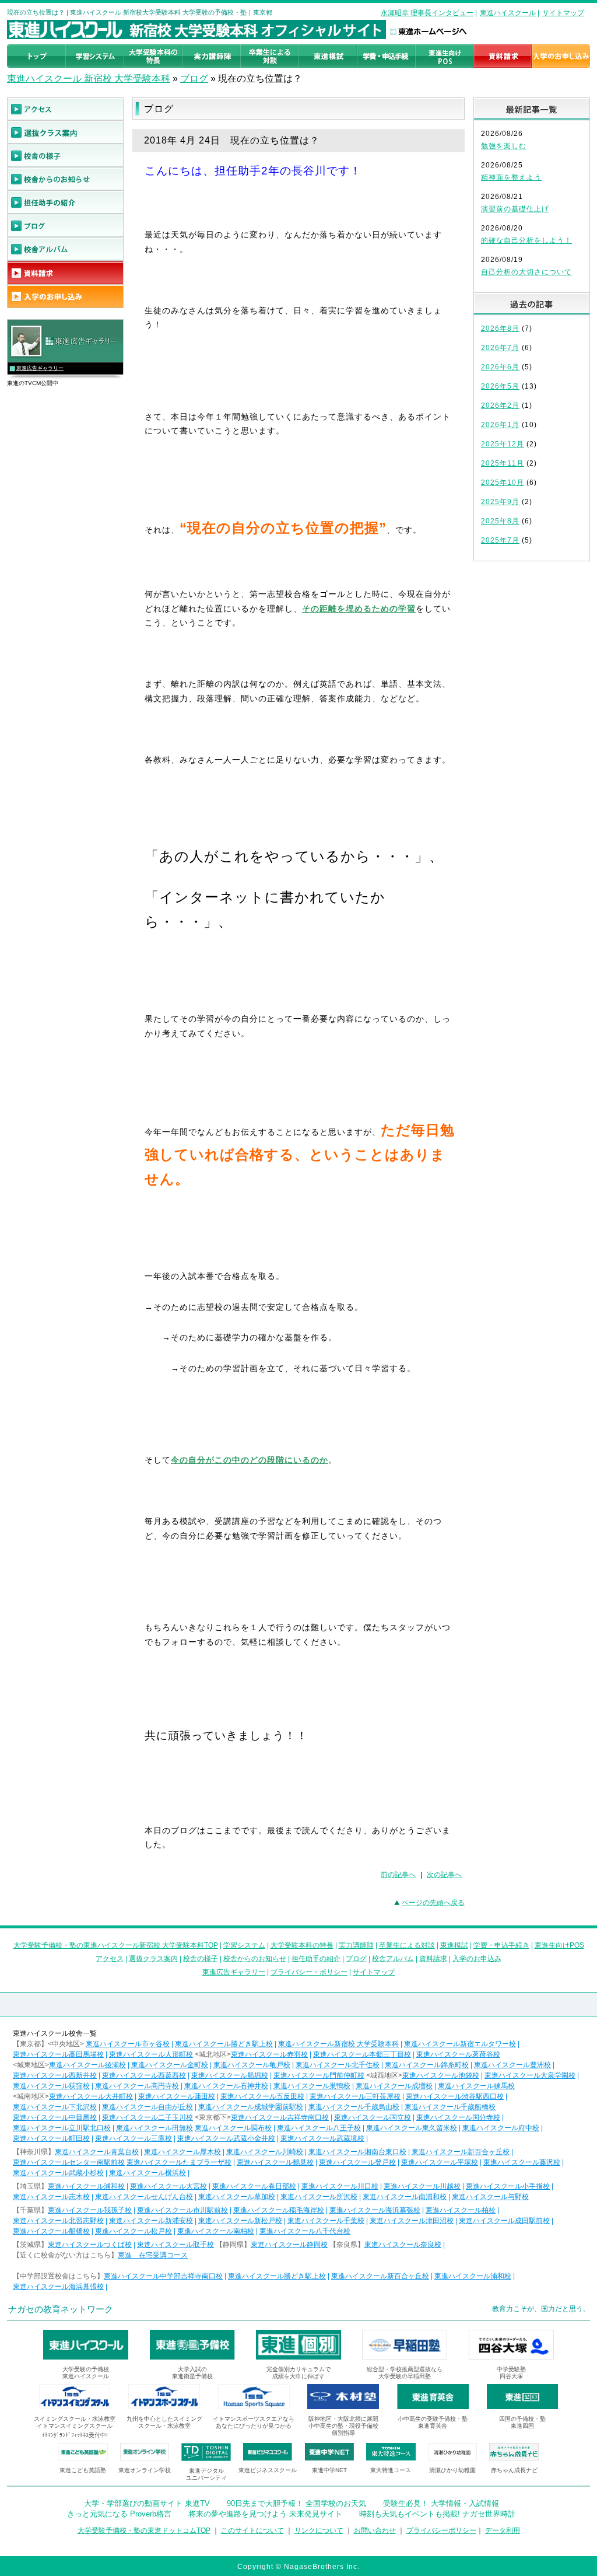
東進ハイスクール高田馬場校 (58, 2054)
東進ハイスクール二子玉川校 (148, 2117)
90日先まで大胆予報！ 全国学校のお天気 (296, 2503)
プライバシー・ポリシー (309, 1972)
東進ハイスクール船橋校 (51, 2231)
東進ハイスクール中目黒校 (55, 2117)
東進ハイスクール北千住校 (338, 2065)
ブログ (194, 78)
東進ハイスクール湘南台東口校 (357, 2152)
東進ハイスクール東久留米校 (412, 2128)
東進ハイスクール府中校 (501, 2128)
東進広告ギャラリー (40, 368)
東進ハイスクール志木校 (51, 2197)
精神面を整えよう (511, 177)
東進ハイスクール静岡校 (289, 2245)
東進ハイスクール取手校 (175, 2245)
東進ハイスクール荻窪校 (51, 2086)
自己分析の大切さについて (526, 272)
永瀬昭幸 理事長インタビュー (427, 13)
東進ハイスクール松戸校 (134, 2231)
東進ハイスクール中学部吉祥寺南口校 (163, 2276)
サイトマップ (563, 13)
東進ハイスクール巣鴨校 (312, 2086)
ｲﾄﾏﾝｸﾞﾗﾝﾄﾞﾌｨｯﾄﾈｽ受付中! (75, 2435)
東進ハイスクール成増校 (394, 2086)
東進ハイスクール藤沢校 (522, 2162)
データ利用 (503, 2530)
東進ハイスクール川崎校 (265, 2152)
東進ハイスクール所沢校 (319, 2197)
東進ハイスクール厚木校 (182, 2152)
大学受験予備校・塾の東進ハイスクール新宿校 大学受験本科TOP (116, 1945)
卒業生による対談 (407, 1945)
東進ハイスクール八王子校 (319, 2128)
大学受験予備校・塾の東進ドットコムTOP (144, 2530)
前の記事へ (398, 1875)
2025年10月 (503, 483)
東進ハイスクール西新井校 (55, 2075)
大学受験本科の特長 (302, 1945)
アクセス (110, 1959)
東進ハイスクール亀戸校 (252, 2065)
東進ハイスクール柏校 (461, 2210)
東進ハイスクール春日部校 (254, 2186)
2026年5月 (500, 386)
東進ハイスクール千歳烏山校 (354, 2107)
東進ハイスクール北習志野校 (58, 2221)
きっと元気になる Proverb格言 (119, 2514)
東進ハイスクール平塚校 (440, 2162)
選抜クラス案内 (153, 1959)
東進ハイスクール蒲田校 (177, 2096)
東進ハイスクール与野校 (490, 2197)
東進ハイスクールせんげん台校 (144, 2197)
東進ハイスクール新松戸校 (240, 2221)
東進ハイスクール (508, 13)
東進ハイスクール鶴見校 (275, 2162)
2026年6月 (500, 367)
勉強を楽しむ (504, 146)
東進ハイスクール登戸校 (357, 2162)
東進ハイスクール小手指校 (508, 2186)
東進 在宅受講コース (153, 2255)
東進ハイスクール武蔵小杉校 (58, 2173)
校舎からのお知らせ (255, 1959)
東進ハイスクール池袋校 (441, 2075)
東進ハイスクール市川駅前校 (182, 2210)
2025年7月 (500, 540)
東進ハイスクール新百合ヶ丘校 (461, 2152)
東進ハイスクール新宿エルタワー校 (460, 2044)
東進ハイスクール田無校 (154, 2128)
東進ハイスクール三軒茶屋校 (355, 2096)
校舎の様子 (201, 1959)
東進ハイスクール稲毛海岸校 (279, 2210)
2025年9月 (500, 502)
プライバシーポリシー (441, 2530)
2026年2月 (500, 406)
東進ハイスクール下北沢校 (55, 2107)
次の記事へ (444, 1875)
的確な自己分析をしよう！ (526, 240)
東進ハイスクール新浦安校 (151, 2221)
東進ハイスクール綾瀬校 (87, 2065)
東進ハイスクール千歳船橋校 (450, 2107)
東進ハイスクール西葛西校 (144, 2075)
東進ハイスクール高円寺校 (137, 2086)
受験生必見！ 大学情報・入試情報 (441, 2503)
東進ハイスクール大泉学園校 (530, 2075)
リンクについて (319, 2530)
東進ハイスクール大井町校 (91, 2096)
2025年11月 (503, 463)
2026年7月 (500, 348)
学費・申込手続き (501, 1945)
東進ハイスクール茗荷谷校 (458, 2054)
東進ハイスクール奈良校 (403, 2245)
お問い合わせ (375, 2530)
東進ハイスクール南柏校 (216, 2231)
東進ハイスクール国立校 (373, 2117)
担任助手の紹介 (316, 1959)
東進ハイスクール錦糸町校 (427, 2065)
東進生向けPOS (559, 1945)
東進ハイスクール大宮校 (168, 2186)
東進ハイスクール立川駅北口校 (62, 2128)
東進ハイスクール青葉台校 (97, 2152)
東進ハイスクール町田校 (51, 2138)
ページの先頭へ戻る (433, 1903)
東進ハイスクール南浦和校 (405, 2197)
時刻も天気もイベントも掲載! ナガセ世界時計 (437, 2514)
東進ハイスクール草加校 (237, 2197)
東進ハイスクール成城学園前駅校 (251, 2107)
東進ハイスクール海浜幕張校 (375, 2210)
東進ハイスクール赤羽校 (269, 2054)
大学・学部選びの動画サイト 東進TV (147, 2503)
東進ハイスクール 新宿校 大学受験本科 (89, 78)
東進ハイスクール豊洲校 (512, 2065)
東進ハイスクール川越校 (422, 2186)
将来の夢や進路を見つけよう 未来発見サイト (265, 2514)
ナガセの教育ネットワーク (61, 2309)
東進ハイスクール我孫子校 (90, 2210)
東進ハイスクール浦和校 (86, 2186)
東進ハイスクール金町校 (170, 2065)
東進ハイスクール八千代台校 (305, 2231)
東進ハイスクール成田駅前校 (504, 2221)
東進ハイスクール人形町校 (151, 2054)
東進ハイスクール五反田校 (262, 2096)
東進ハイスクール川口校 (340, 2186)
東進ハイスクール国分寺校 (458, 2117)
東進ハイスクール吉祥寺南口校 (280, 2117)
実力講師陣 (356, 1945)
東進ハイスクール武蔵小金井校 (226, 2138)
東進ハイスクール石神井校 (226, 2086)
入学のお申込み (477, 1959)
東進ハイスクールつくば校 (90, 2245)
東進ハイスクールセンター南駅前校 (69, 2162)
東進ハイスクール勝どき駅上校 (224, 2044)
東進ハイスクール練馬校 (476, 2086)
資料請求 (433, 1959)
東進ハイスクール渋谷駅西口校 (455, 2096)
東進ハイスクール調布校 (233, 2128)
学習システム (244, 1945)
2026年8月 (500, 328)
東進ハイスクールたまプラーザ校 (179, 2162)
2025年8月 (500, 521)
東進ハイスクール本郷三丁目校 (362, 2054)
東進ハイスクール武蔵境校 (322, 2138)
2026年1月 (500, 425)
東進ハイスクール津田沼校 (412, 2221)
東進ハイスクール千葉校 (326, 2221)
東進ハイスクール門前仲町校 (319, 2075)
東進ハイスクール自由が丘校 (148, 2107)
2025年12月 (503, 444)
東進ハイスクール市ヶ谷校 (128, 2044)
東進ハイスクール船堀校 (230, 2075)
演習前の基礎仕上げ (515, 209)
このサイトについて (252, 2530)
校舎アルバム (393, 1959)
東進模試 (454, 1945)
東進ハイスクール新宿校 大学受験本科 (338, 2044)
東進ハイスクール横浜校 (148, 2173)
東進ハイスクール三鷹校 (134, 2138)
